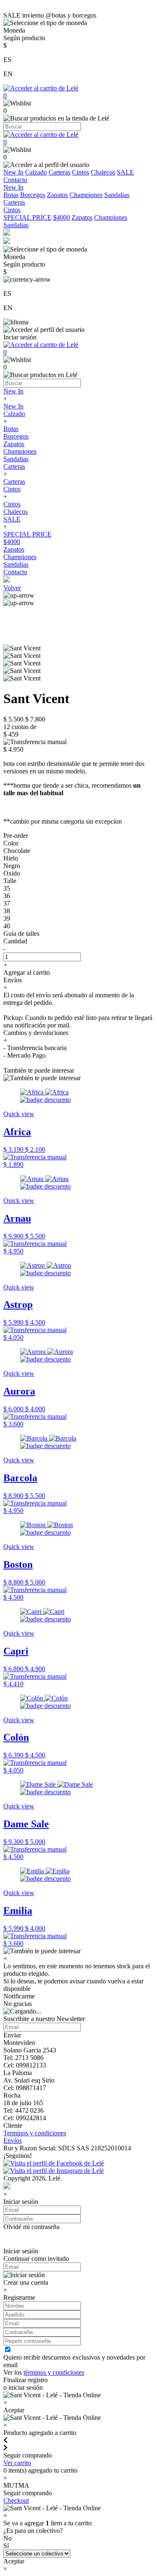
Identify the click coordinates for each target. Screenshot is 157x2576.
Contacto (15, 180)
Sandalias (117, 195)
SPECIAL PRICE (27, 217)
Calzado (36, 172)
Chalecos (103, 172)
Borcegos (33, 195)
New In (13, 172)
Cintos (81, 172)
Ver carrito (17, 2463)
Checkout (16, 2500)
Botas (11, 195)
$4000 (62, 217)
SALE (125, 172)
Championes (86, 195)
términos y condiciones (54, 2372)
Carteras (59, 172)
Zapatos (57, 195)
